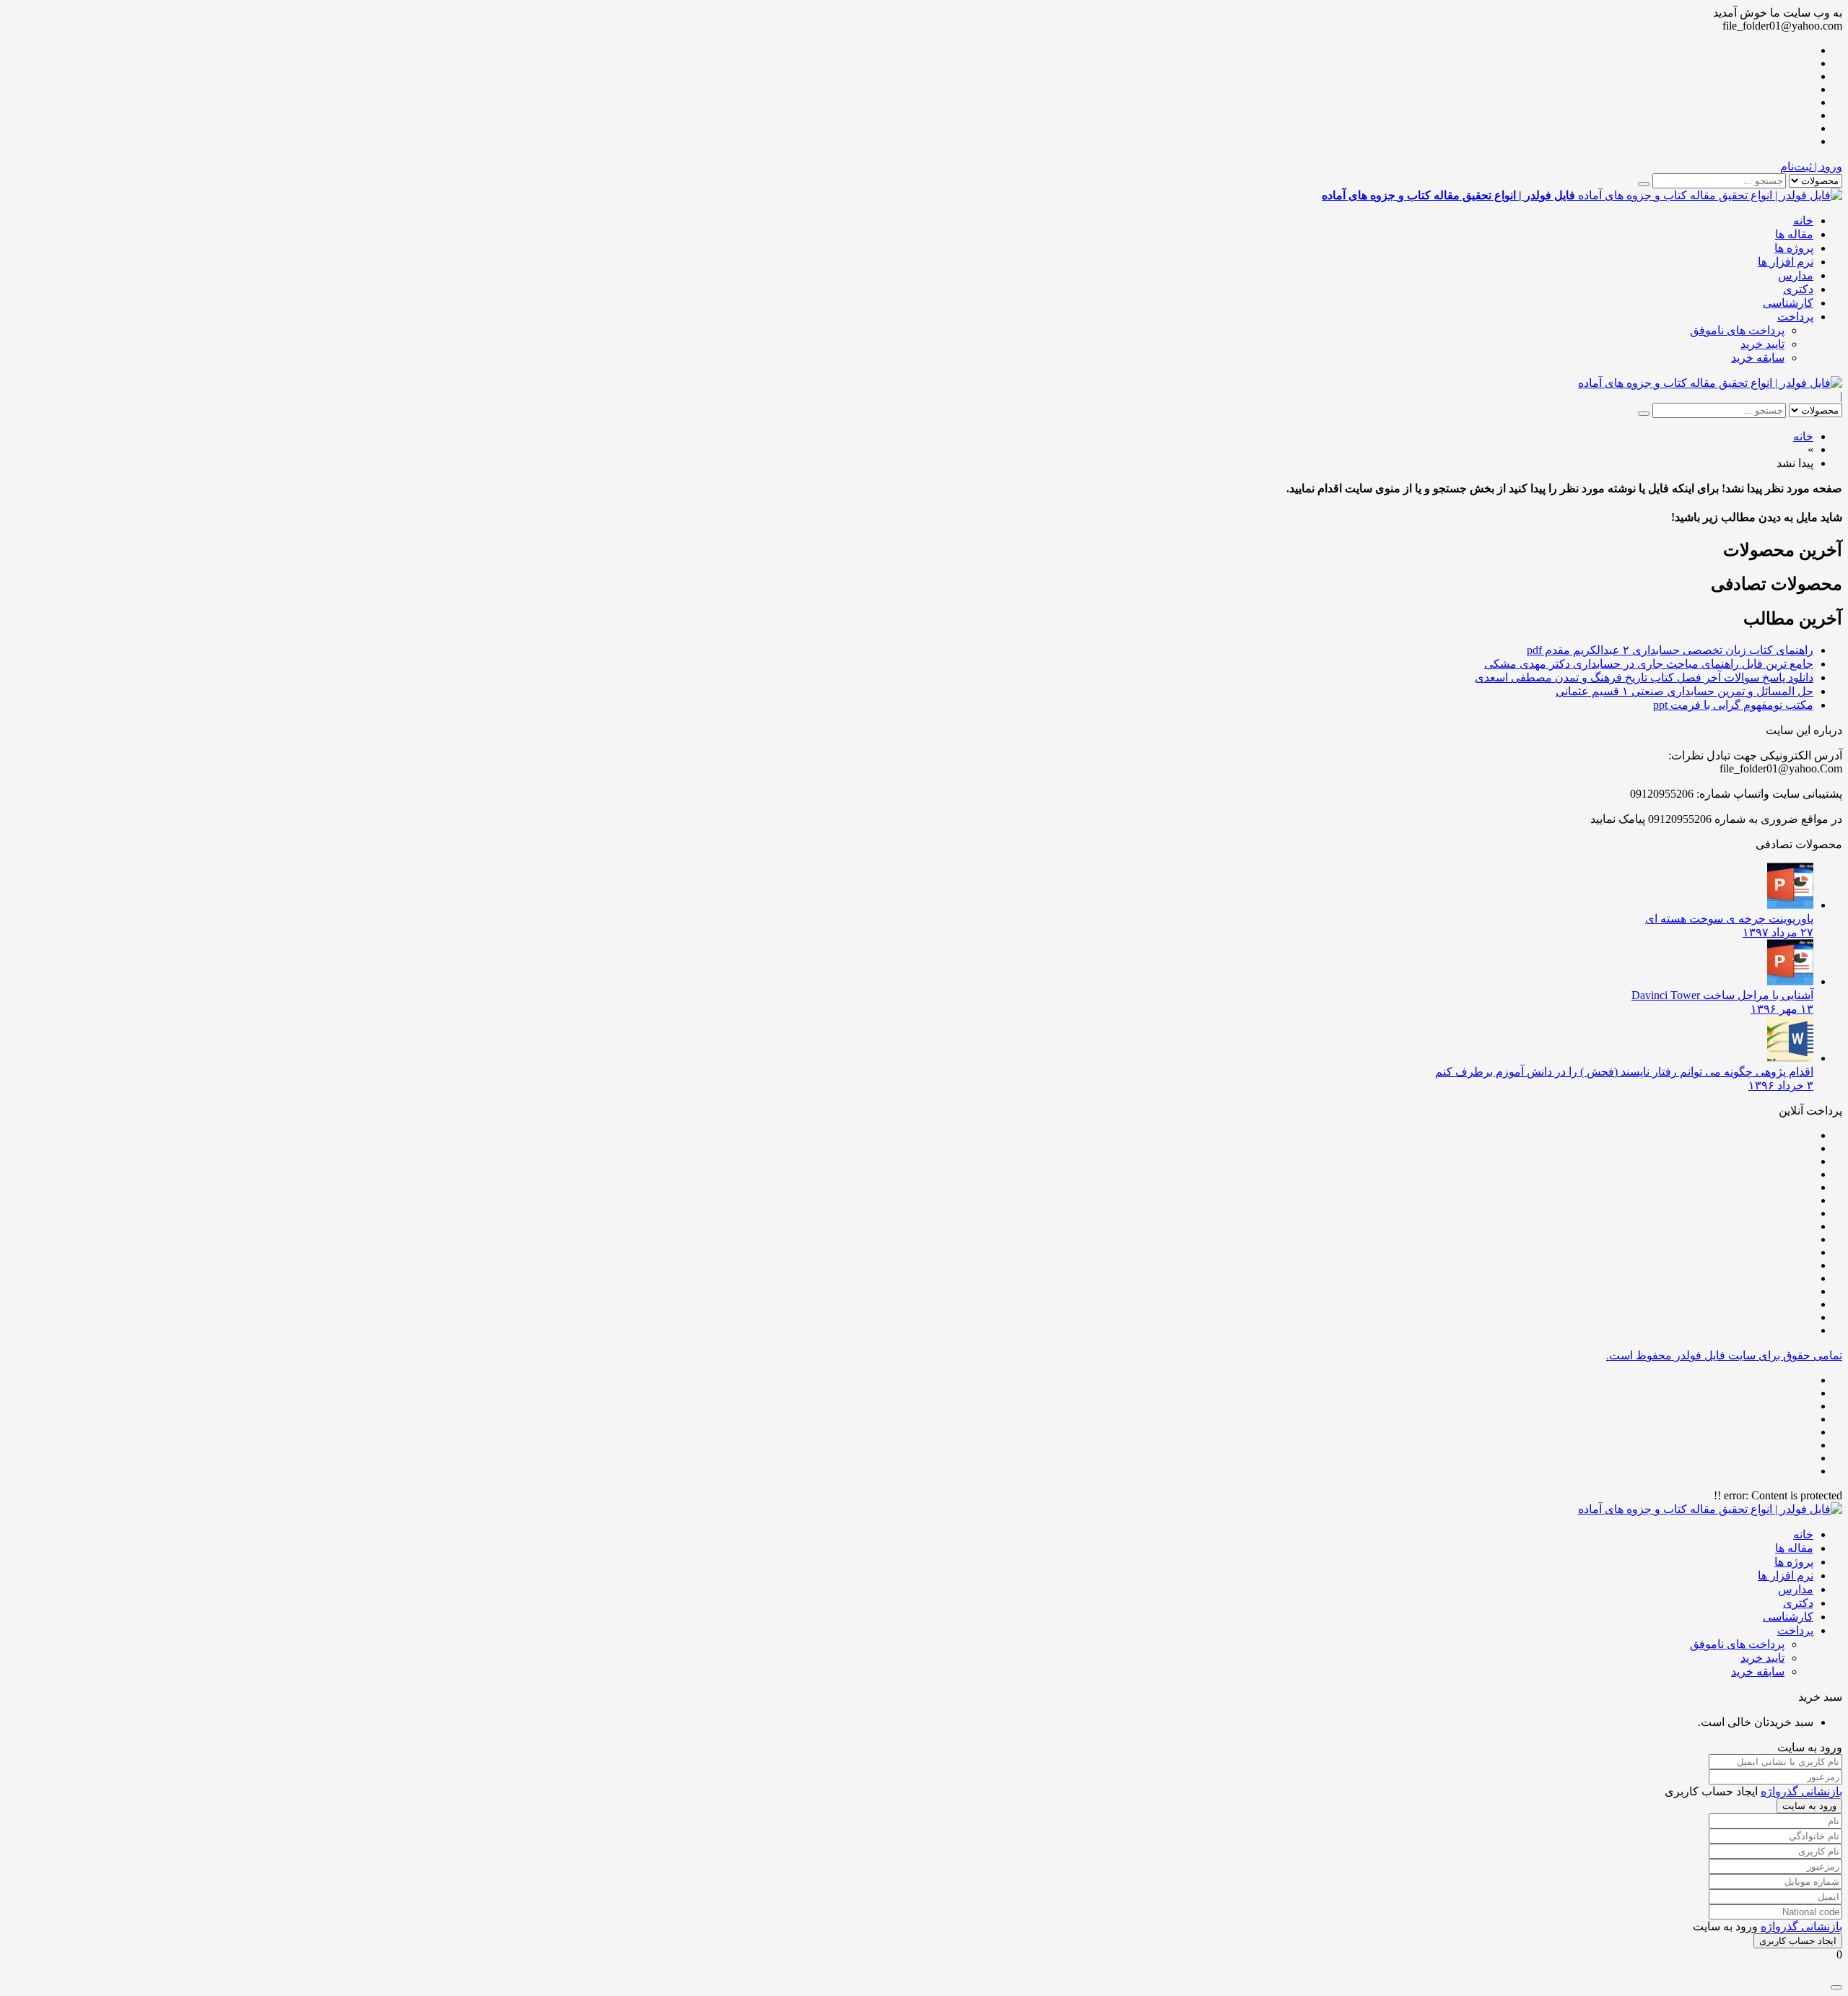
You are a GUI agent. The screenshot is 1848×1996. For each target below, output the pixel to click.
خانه (1803, 221)
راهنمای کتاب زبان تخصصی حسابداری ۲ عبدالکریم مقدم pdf (1670, 650)
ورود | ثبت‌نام (1811, 166)
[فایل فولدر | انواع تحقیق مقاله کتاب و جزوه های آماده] (1710, 383)
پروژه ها (1794, 248)
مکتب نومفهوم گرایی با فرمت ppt (1733, 705)
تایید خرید (1762, 344)
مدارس (1796, 275)
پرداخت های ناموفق (1737, 330)
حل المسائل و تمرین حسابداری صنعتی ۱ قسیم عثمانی (1684, 691)
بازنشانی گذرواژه (1801, 1791)
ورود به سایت (1809, 1806)
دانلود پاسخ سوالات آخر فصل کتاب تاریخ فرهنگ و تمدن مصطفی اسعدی (1644, 677)
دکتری (1798, 289)
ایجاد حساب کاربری (1798, 1941)
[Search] (1644, 184)
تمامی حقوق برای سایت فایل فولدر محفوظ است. (1724, 1355)
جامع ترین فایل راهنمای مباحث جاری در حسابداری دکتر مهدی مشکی (1649, 664)
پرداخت (1795, 317)
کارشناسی (1788, 303)
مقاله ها (1794, 234)
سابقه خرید (1758, 358)
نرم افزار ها (1786, 262)
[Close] (1836, 1987)
